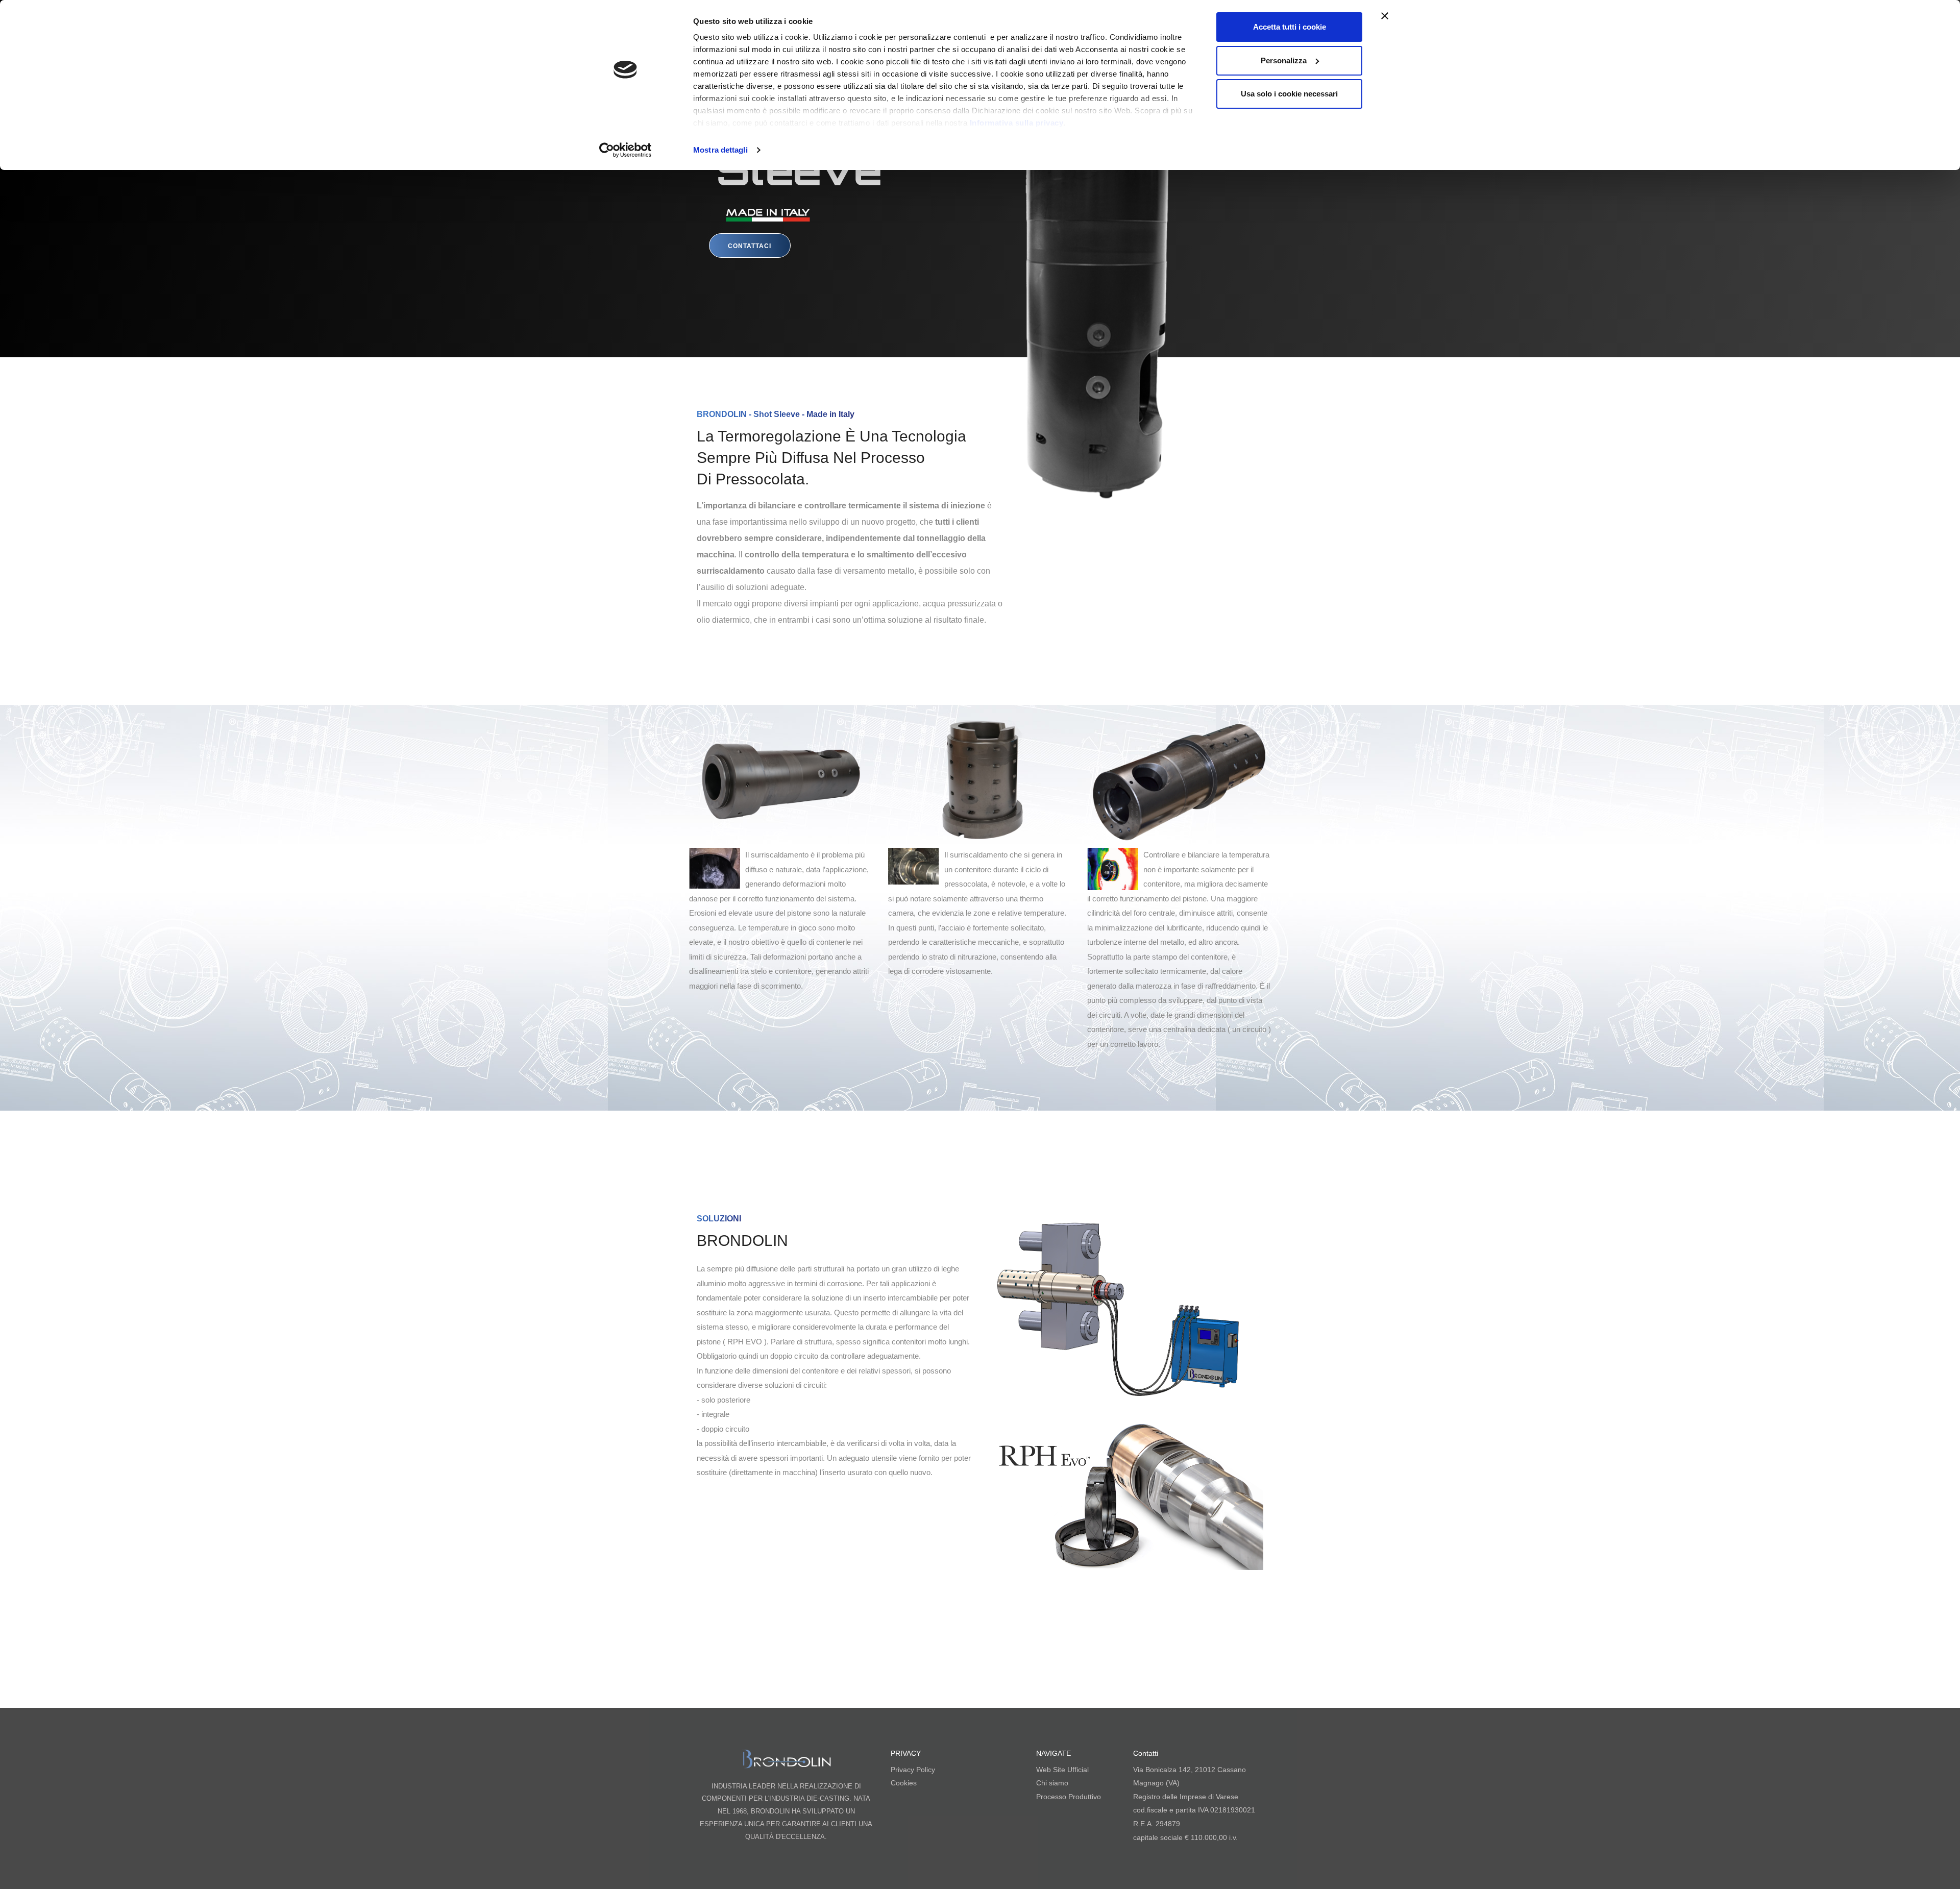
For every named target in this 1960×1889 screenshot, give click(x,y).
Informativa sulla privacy (1017, 123)
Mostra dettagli (720, 150)
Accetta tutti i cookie (1290, 27)
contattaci (750, 246)
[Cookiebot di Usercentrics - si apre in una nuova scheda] (626, 150)
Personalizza (1284, 60)
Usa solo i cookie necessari (1289, 94)
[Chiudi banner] (1385, 16)
